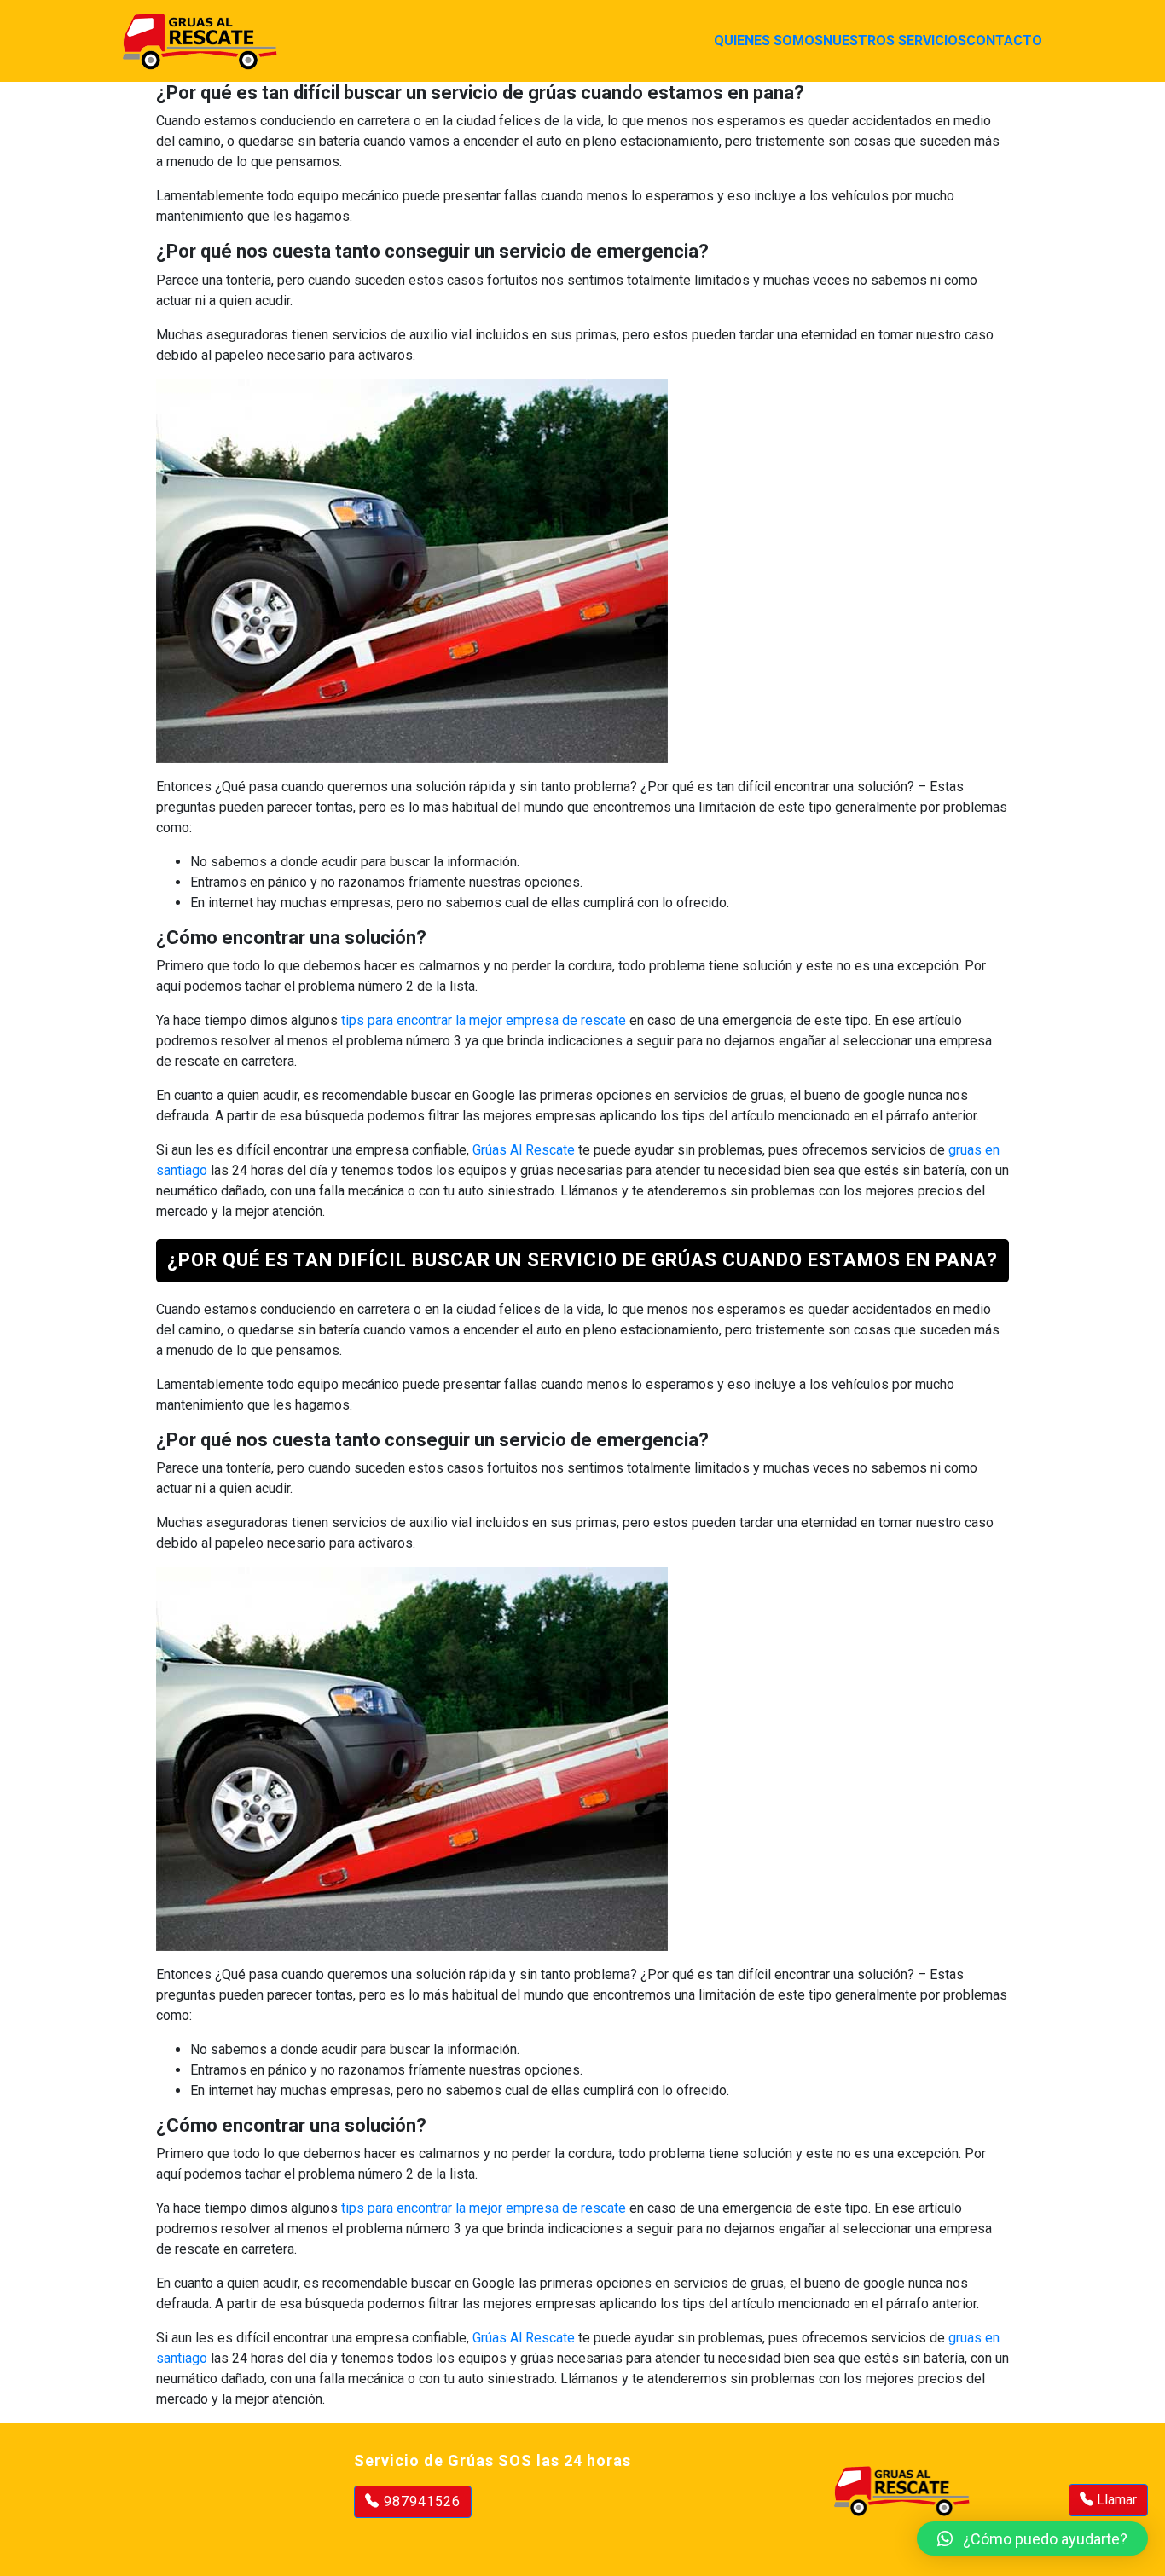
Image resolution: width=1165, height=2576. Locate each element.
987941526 (420, 2501)
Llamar (1115, 2500)
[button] (1032, 2538)
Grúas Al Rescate (524, 1150)
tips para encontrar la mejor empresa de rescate (484, 1020)
